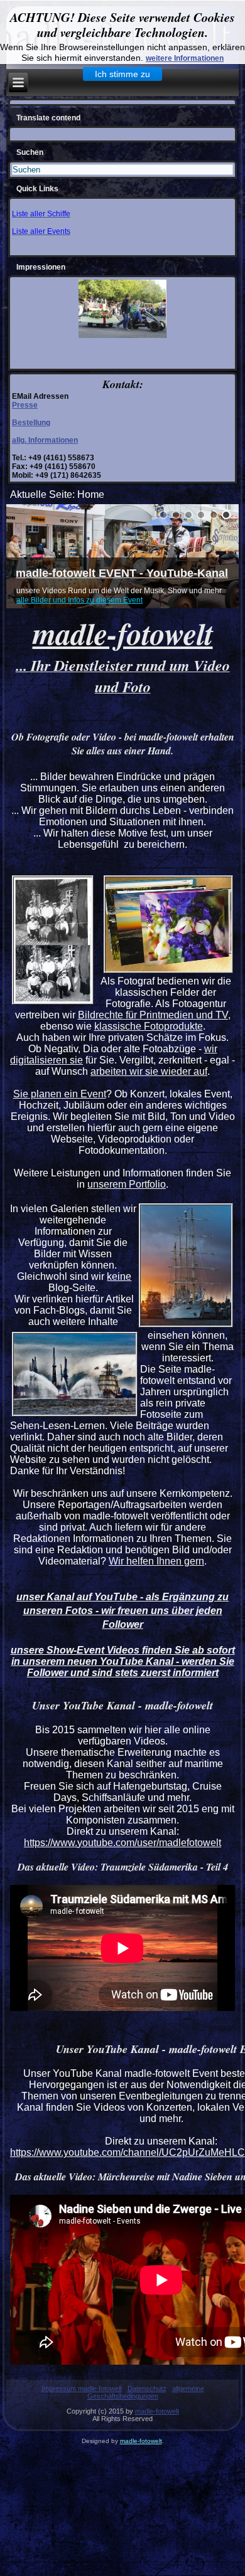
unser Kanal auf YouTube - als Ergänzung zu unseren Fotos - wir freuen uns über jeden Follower (122, 1611)
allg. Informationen (45, 440)
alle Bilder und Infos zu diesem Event (79, 600)
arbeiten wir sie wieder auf (149, 1071)
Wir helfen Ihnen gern (156, 1561)
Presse (25, 405)
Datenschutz (147, 2389)
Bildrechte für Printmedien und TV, (154, 1015)
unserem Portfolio (127, 1184)
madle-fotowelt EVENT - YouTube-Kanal (122, 573)
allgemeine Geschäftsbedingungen (146, 2392)
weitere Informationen (185, 58)
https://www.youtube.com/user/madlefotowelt (122, 1843)
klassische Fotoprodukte (149, 1026)
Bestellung (31, 423)
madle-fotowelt (157, 2411)
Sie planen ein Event (60, 1094)
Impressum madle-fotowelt (82, 2389)
